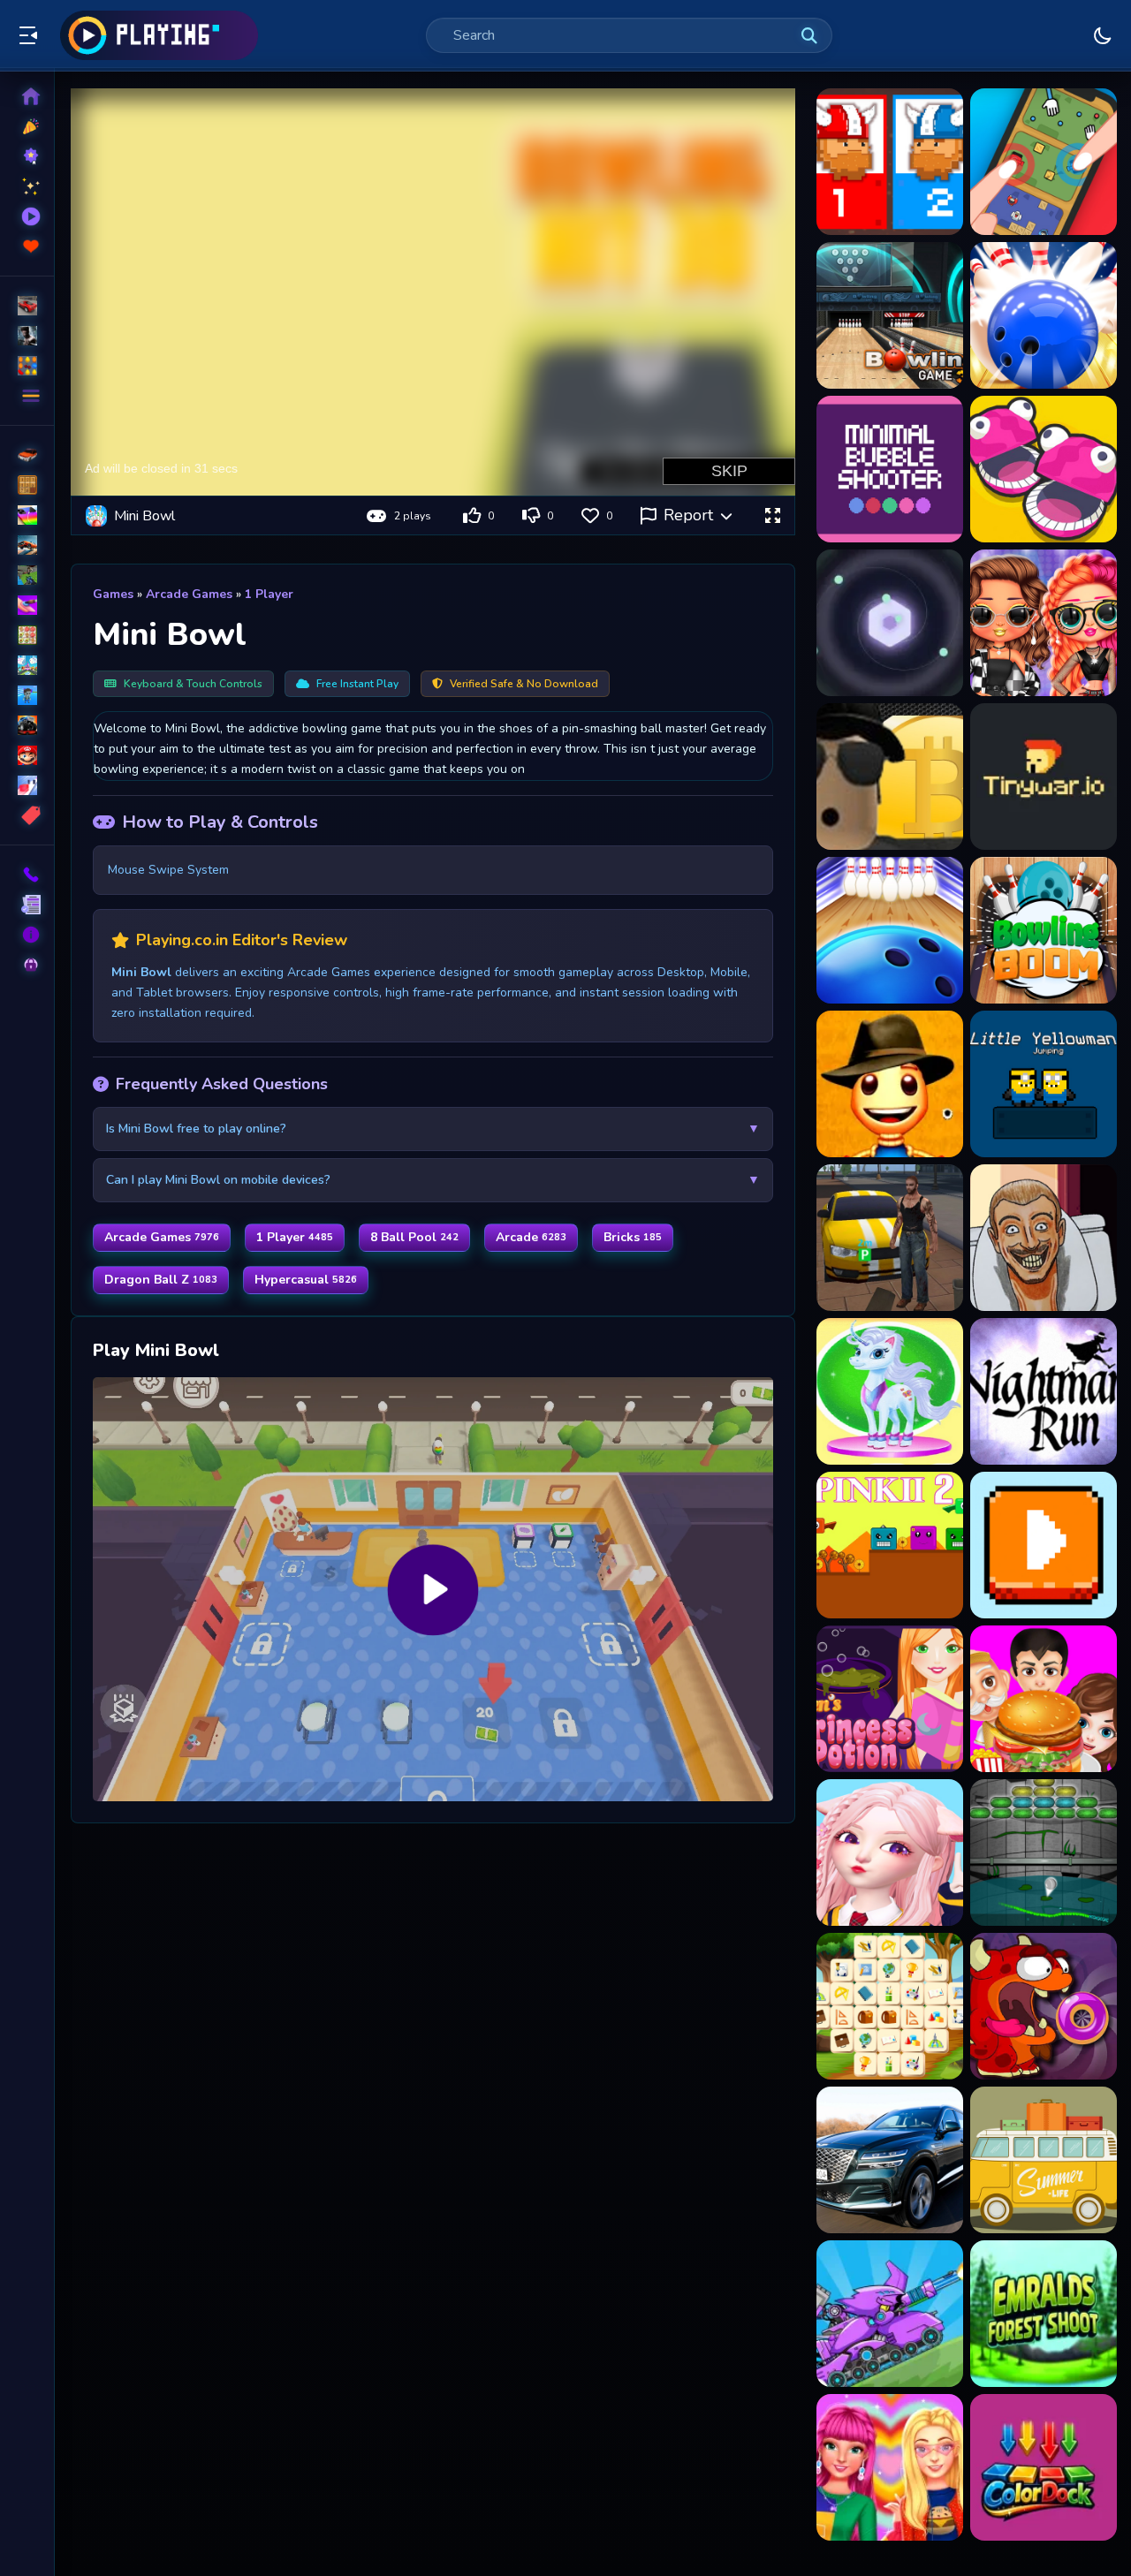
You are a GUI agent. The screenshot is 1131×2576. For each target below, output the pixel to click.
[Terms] (27, 905)
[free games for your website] (27, 545)
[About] (27, 935)
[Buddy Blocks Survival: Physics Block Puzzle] (890, 1084)
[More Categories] (27, 396)
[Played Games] (27, 216)
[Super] (27, 755)
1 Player (269, 594)
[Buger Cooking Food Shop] (1044, 1699)
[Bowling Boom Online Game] (1044, 930)
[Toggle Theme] (1103, 35)
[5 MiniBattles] (1044, 469)
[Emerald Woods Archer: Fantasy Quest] (1044, 2314)
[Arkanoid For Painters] (1044, 1852)
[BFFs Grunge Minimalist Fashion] (1044, 623)
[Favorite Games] (27, 246)
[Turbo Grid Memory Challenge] (1044, 2160)
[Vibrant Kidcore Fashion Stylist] (890, 2467)
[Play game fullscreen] (772, 516)
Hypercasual (306, 1280)
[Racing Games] (27, 306)
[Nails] (27, 605)
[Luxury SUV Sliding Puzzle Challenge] (890, 2160)
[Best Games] (27, 156)
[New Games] (27, 126)
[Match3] (27, 635)
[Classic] (27, 485)
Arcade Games (189, 594)
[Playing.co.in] (159, 35)
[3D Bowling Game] (1044, 315)
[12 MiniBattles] (890, 162)
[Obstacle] (27, 785)
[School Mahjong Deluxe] (890, 2006)
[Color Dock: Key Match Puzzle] (1044, 2467)
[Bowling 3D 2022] (890, 930)
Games (113, 594)
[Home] (27, 96)
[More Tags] (27, 815)
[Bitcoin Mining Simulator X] (890, 777)
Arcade (531, 1237)
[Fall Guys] (27, 695)
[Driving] (27, 455)
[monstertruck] (27, 725)
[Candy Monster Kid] (1044, 2006)
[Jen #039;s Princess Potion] (890, 1699)
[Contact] (27, 875)
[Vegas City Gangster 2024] (890, 1238)
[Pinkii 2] (890, 1545)
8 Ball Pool (414, 1237)
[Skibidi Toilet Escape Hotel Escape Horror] (1044, 1238)
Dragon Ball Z (161, 1280)
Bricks (633, 1237)
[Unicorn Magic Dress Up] (890, 1391)
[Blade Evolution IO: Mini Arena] (1044, 777)
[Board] (27, 665)
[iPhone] (27, 515)
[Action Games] (27, 336)
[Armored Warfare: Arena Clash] (890, 2314)
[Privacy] (27, 965)
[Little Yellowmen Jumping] (1044, 1084)
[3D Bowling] (890, 315)
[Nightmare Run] (1044, 1391)
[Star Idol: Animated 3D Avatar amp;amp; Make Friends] (890, 1852)
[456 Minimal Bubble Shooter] (890, 469)
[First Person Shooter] (27, 575)
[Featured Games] (27, 186)
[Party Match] (1044, 1545)
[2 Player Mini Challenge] (1044, 162)
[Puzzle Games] (27, 366)
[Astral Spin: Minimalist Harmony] (890, 623)
